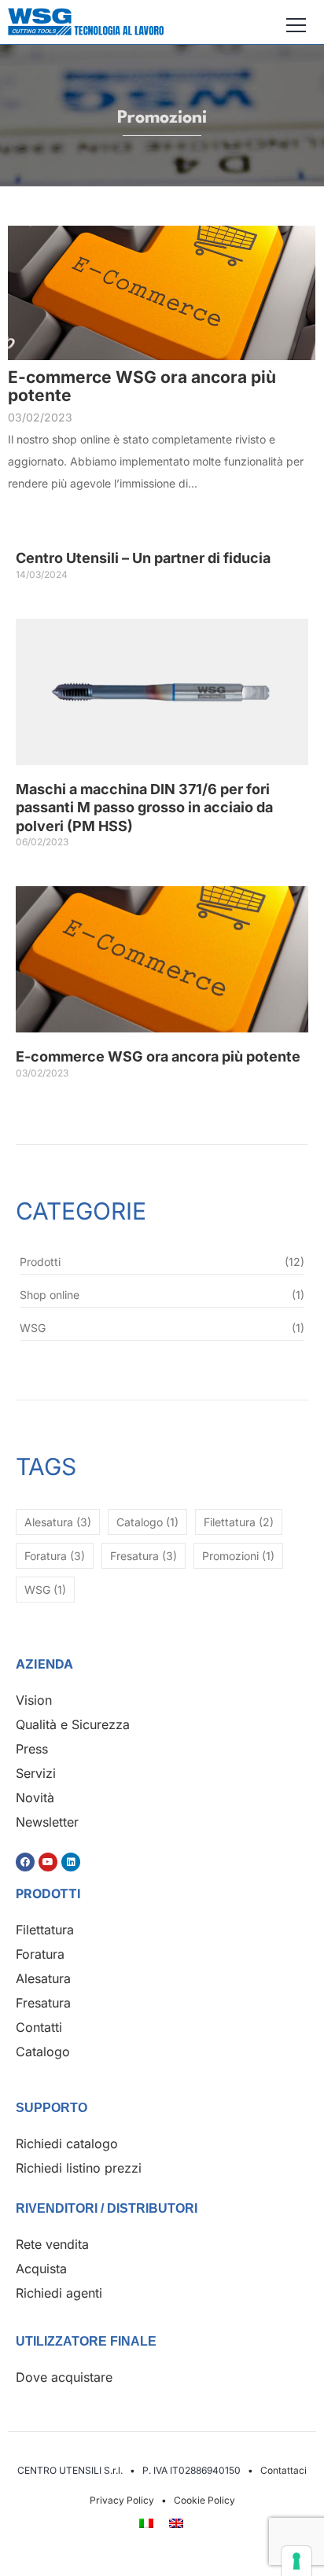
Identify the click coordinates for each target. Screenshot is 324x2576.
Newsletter (47, 1822)
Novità (35, 1798)
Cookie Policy (204, 2500)
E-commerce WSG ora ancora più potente (142, 386)
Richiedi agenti (59, 2293)
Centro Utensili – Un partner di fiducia (143, 558)
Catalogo (43, 2052)
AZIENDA (44, 1664)
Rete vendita (52, 2244)
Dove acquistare (64, 2377)
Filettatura (45, 1930)
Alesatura (43, 1978)
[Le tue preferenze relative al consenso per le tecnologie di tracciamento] (296, 2561)
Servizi (36, 1773)
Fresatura (43, 2003)
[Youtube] (48, 1862)
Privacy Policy (122, 2500)
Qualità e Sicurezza (73, 1724)
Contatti (39, 2027)
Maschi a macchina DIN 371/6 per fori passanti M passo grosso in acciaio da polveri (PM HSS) (144, 808)
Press (32, 1749)
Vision (34, 1700)
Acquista (41, 2269)
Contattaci (283, 2470)
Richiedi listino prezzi (79, 2168)
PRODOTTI (48, 1893)
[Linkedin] (71, 1862)
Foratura (40, 1954)
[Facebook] (25, 1862)
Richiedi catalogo (67, 2144)
